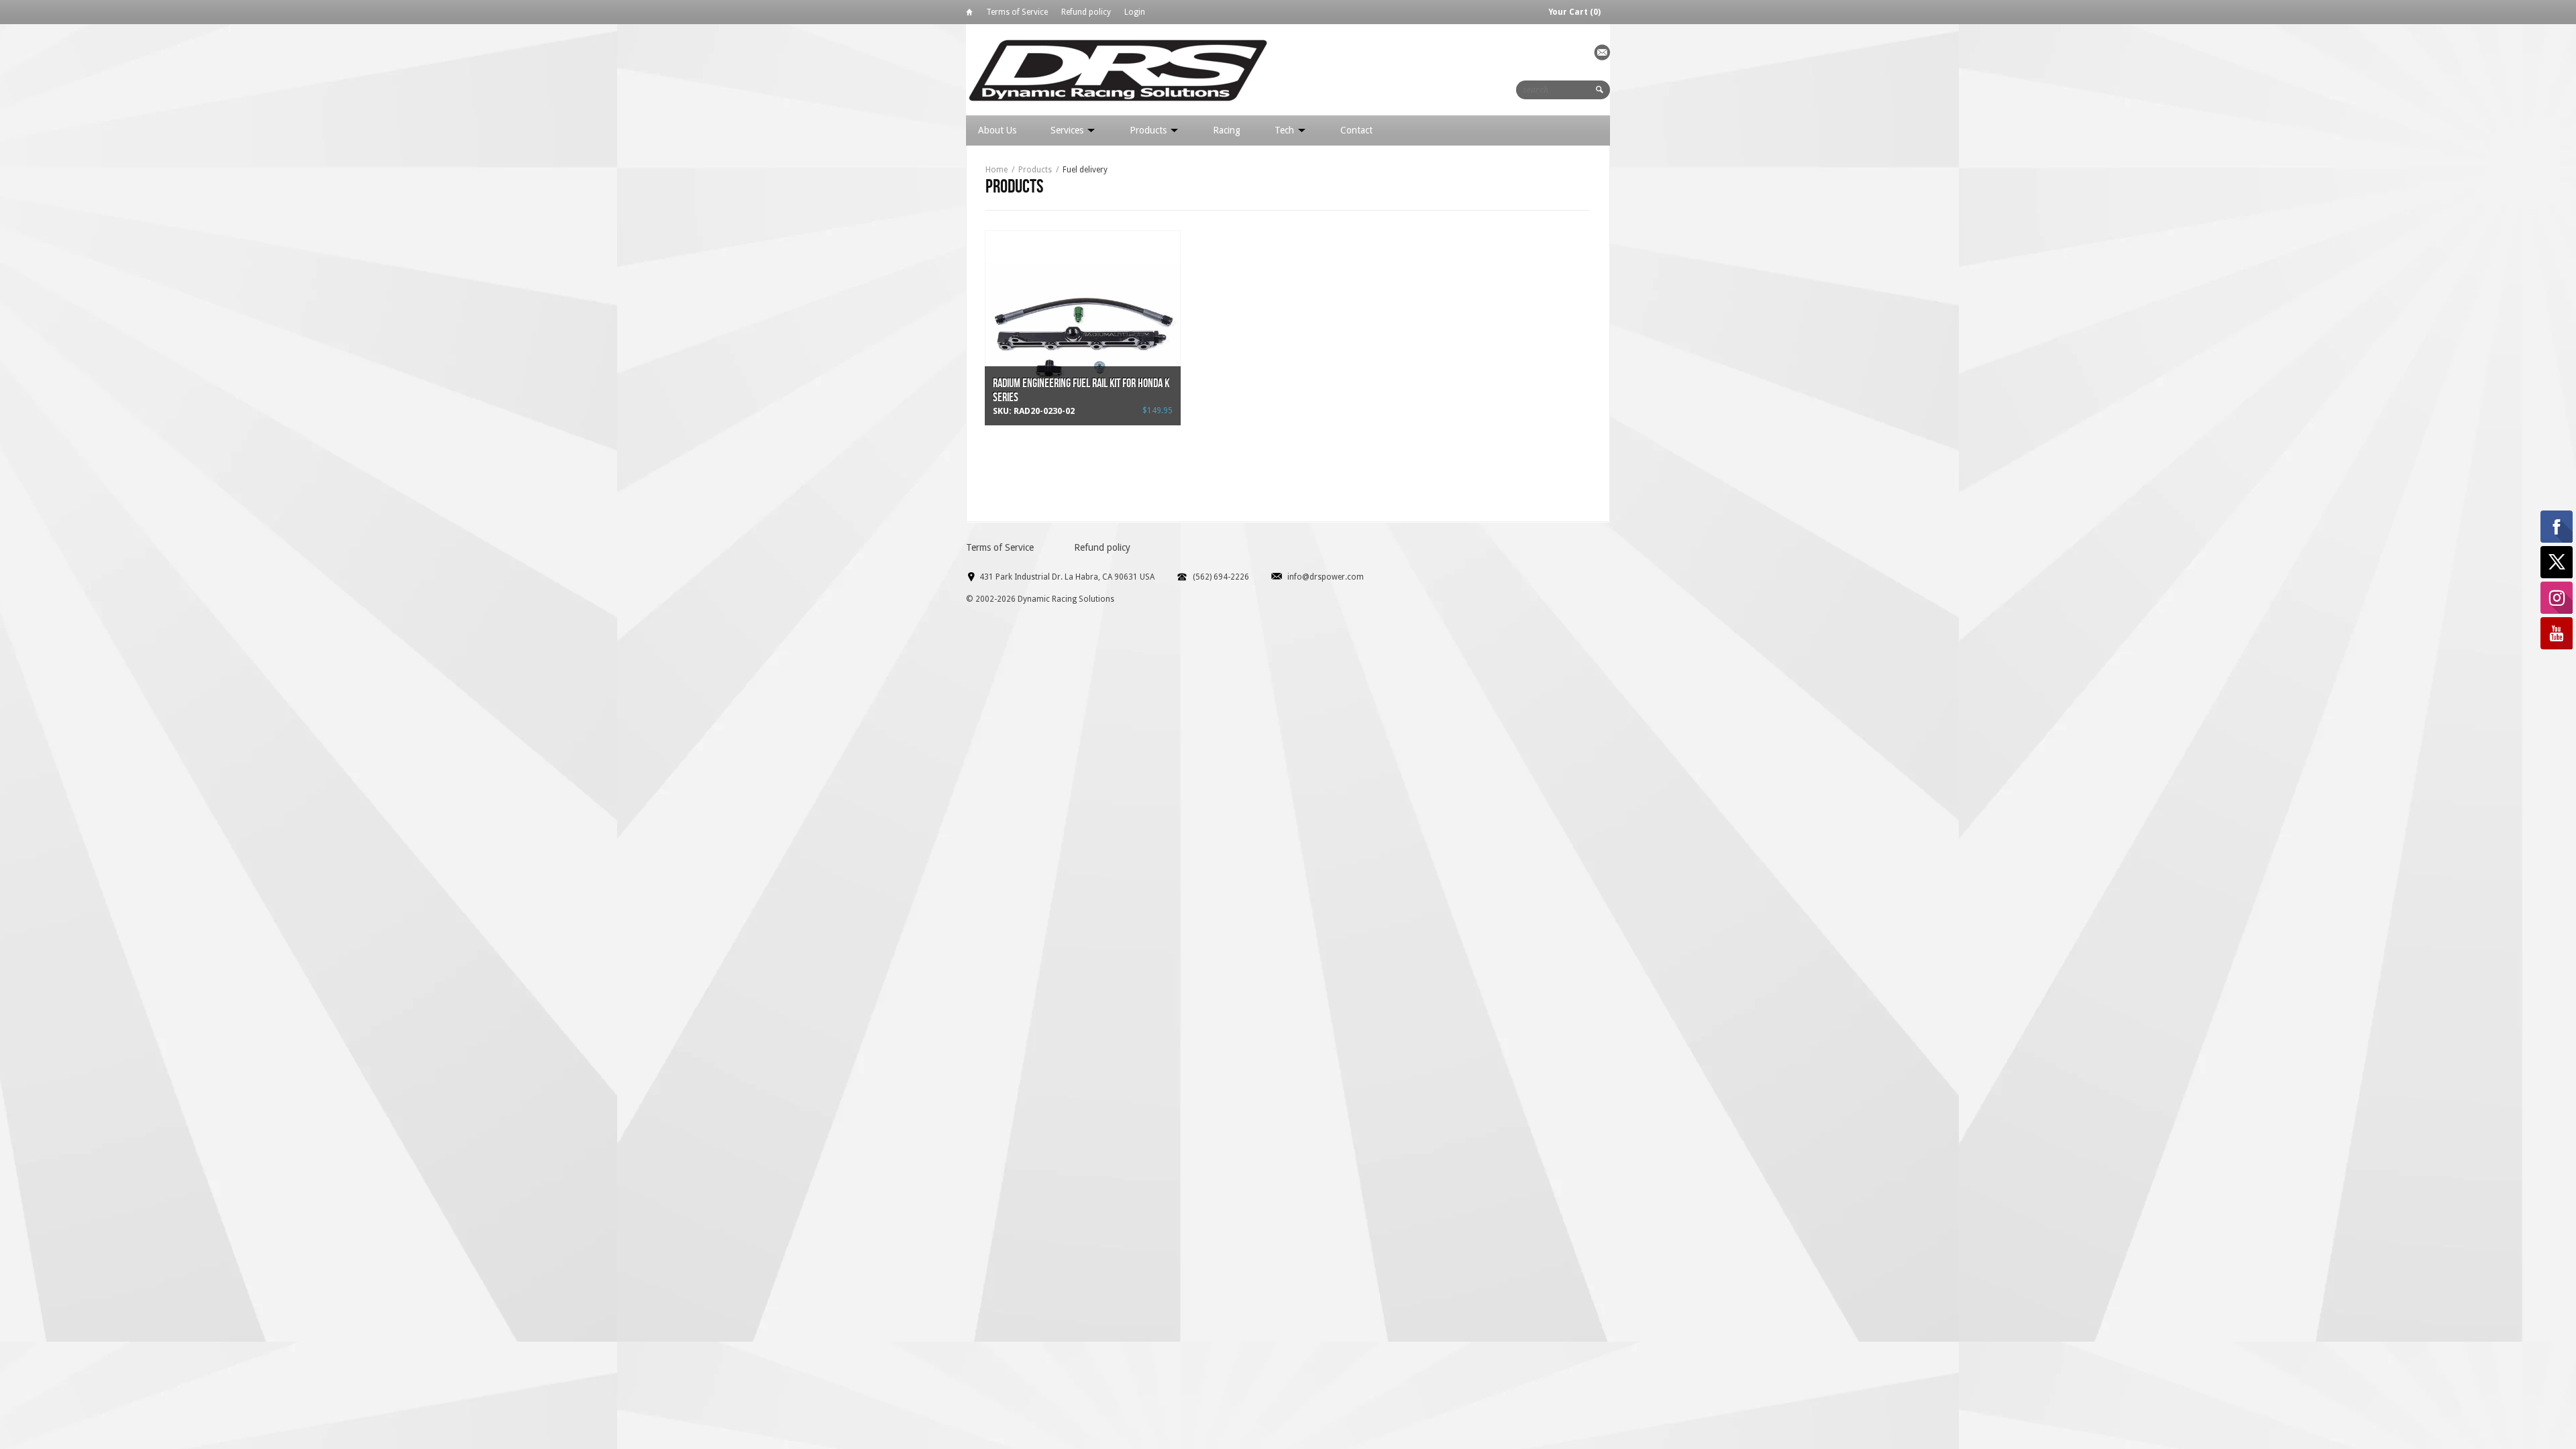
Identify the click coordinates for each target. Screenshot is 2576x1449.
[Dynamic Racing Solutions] (1118, 69)
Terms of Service (1017, 12)
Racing (1227, 130)
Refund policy (1086, 12)
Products (1149, 130)
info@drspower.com (1326, 577)
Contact (1356, 130)
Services (1068, 130)
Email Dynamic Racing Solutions (1602, 52)
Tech (1286, 130)
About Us (997, 130)
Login (1135, 12)
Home (969, 14)
